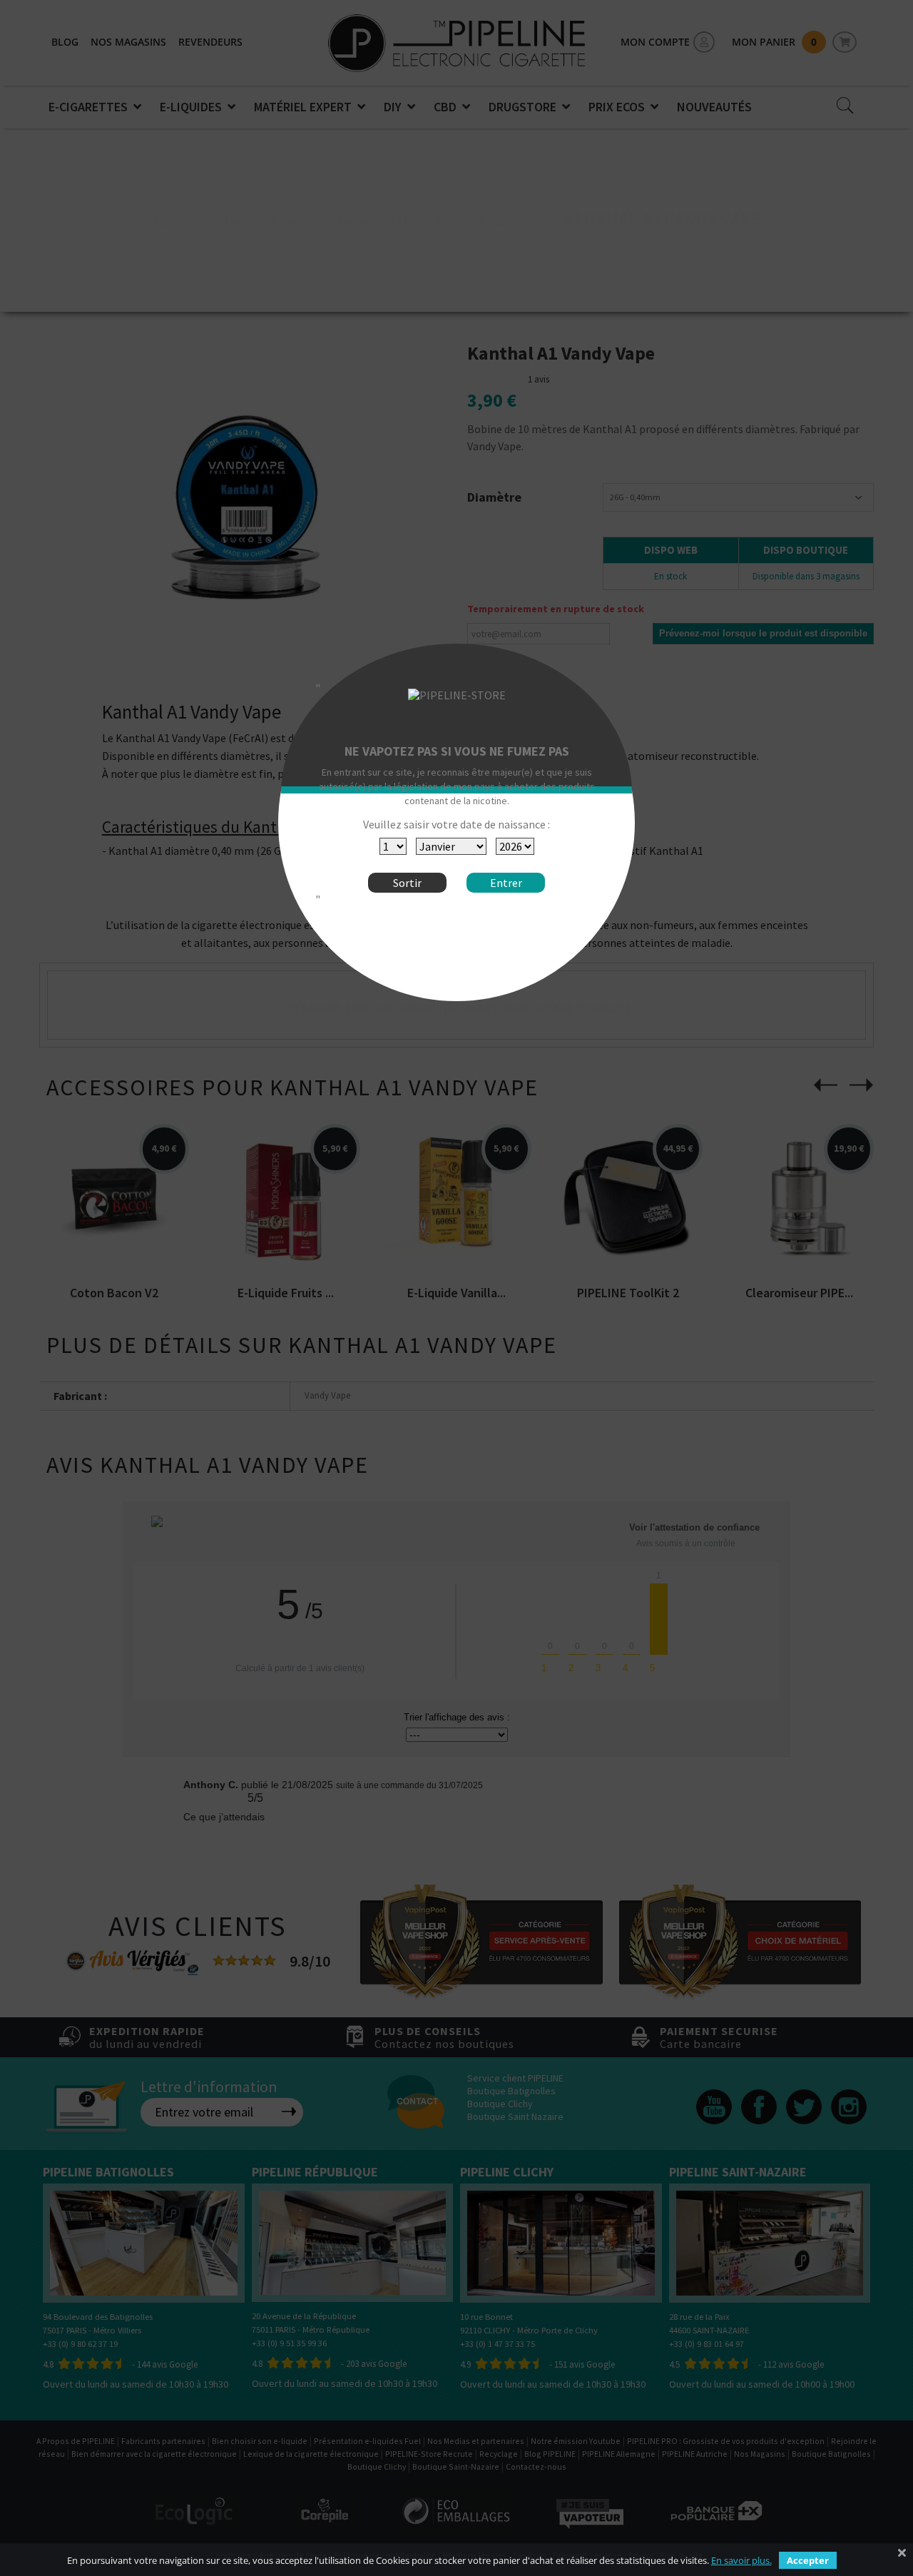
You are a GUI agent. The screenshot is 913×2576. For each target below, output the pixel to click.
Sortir (407, 883)
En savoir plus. (741, 2560)
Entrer (506, 883)
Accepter (808, 2560)
